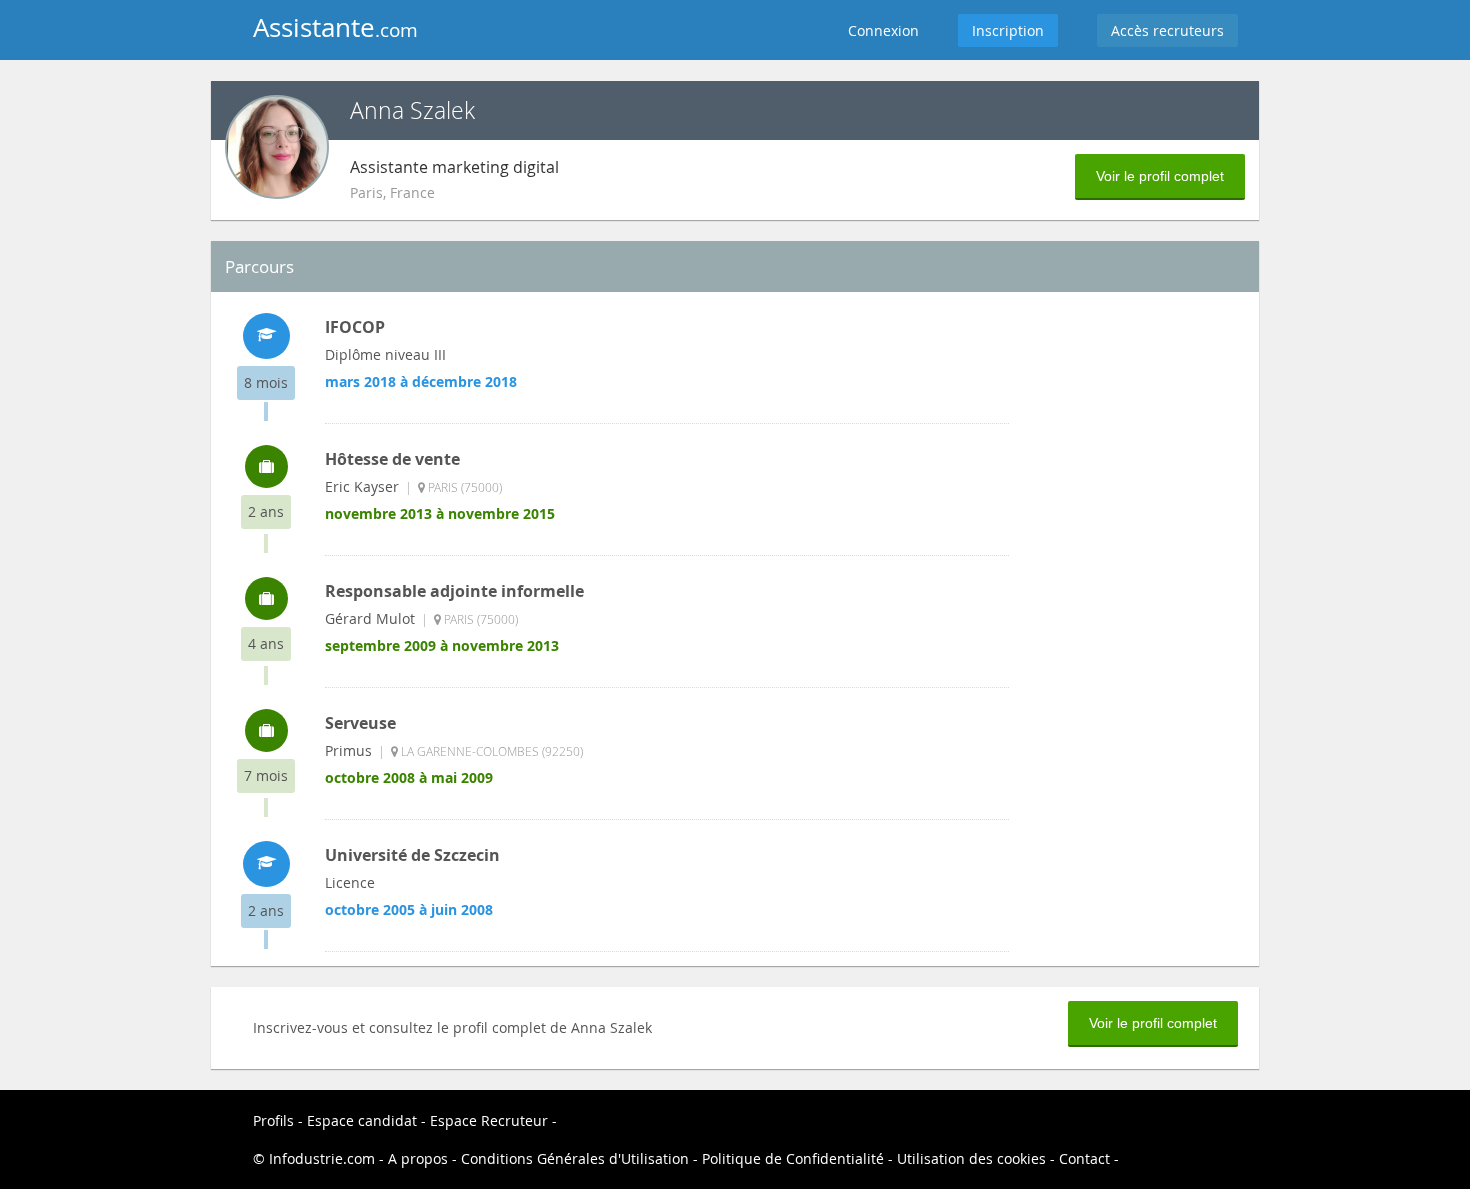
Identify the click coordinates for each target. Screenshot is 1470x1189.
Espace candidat (362, 1120)
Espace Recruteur (491, 1120)
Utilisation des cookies (971, 1158)
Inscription (1008, 30)
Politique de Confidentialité (793, 1158)
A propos (420, 1158)
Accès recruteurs (1167, 30)
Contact (1086, 1158)
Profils (273, 1120)
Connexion (883, 30)
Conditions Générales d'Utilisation (575, 1158)
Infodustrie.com (322, 1158)
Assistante (335, 27)
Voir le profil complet (1160, 176)
